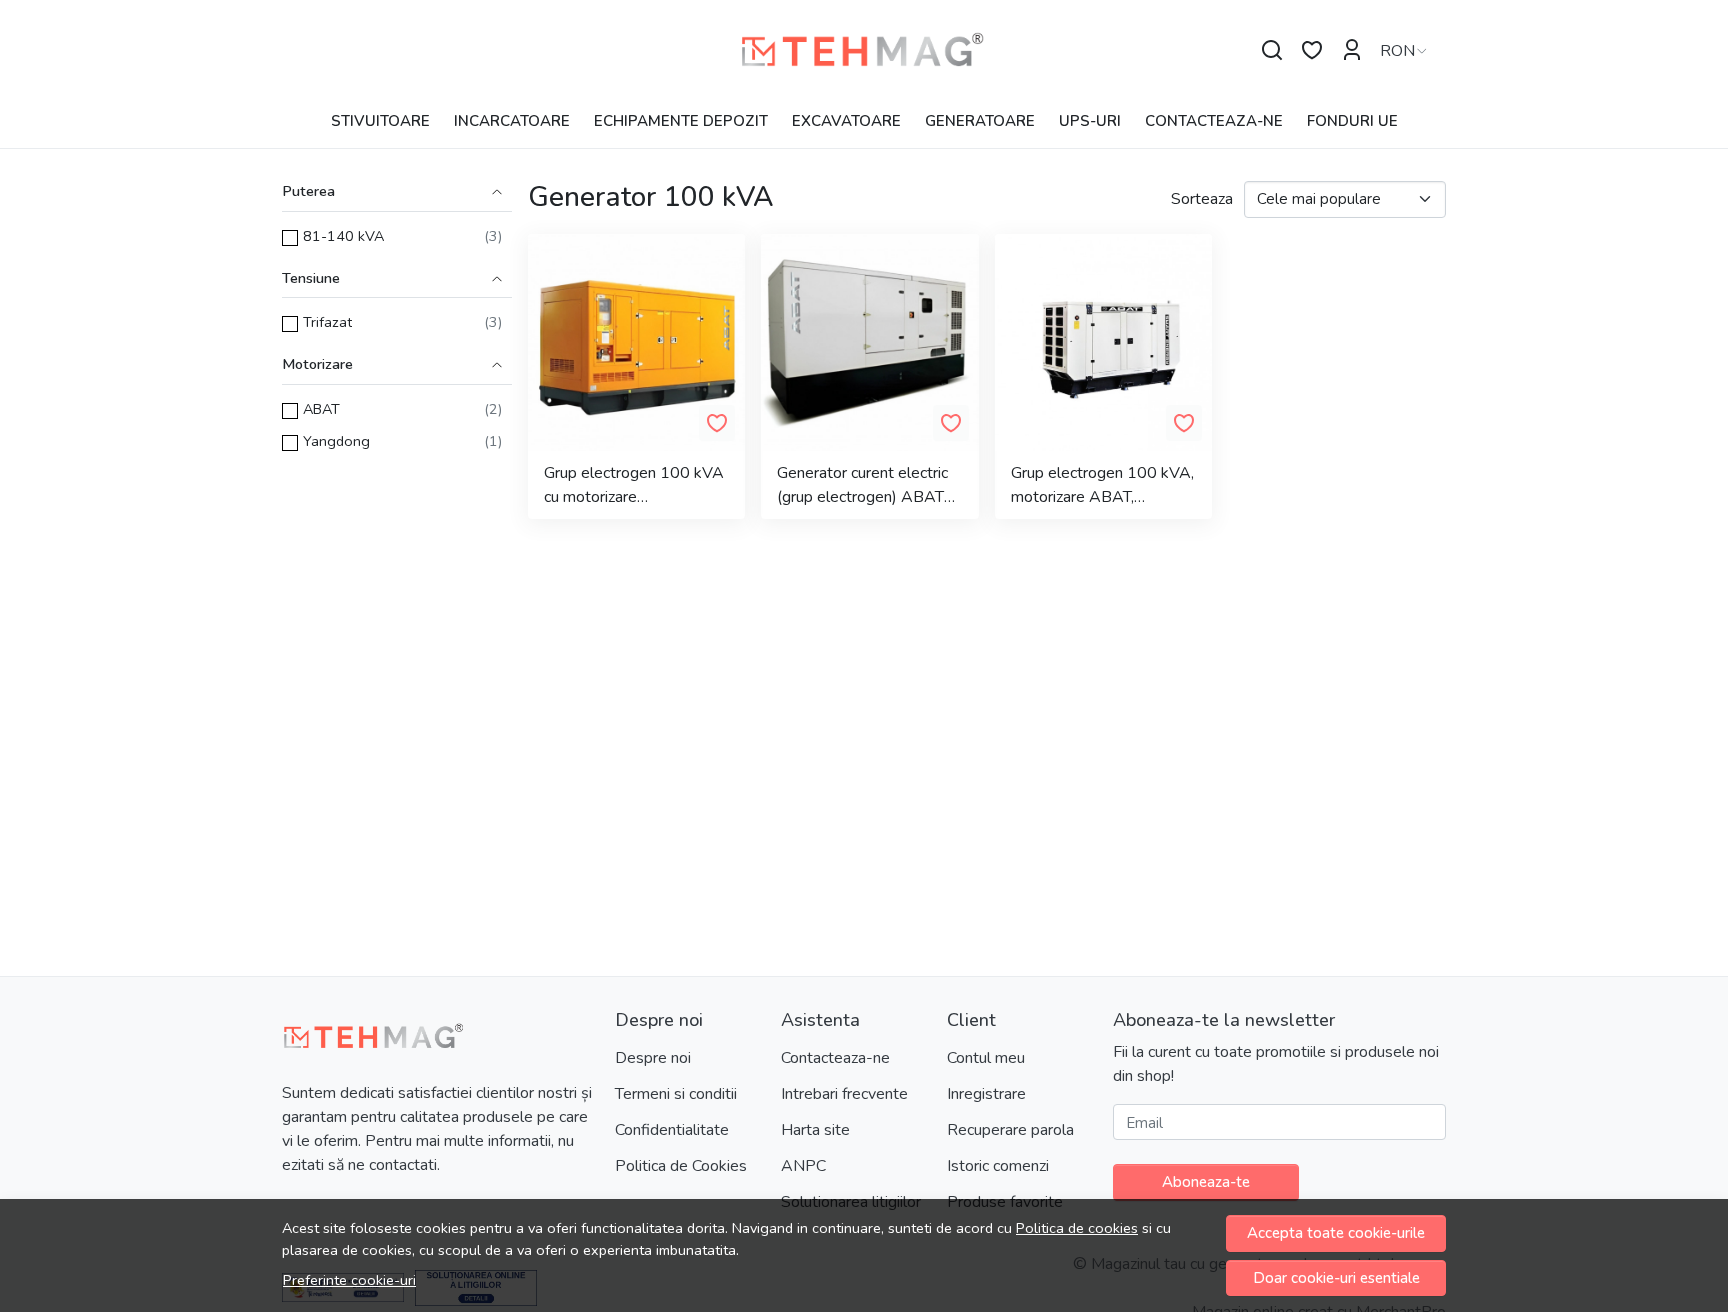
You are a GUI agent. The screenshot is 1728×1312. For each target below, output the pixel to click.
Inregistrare (986, 1094)
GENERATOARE (980, 121)
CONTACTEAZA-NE (1214, 121)
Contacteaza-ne (835, 1058)
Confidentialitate (672, 1130)
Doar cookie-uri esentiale (1336, 1278)
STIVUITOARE (380, 121)
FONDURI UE (1352, 121)
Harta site (815, 1130)
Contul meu (986, 1058)
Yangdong (336, 441)
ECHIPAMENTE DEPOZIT (681, 121)
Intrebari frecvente (844, 1094)
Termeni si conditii (676, 1094)
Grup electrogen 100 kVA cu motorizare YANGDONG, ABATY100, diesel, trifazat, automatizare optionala (635, 485)
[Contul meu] (1352, 50)
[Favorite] (1312, 50)
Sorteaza (1202, 199)
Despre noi (653, 1058)
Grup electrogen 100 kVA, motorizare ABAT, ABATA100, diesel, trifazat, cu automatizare (1102, 485)
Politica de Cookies (681, 1166)
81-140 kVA (343, 236)
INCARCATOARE (512, 121)
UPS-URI (1090, 121)
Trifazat (327, 322)
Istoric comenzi (998, 1166)
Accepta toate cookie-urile (1336, 1233)
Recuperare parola (1010, 1130)
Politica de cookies (1077, 1228)
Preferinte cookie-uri (349, 1280)
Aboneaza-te (1206, 1182)
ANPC (803, 1166)
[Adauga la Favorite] (717, 423)
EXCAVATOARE (846, 121)
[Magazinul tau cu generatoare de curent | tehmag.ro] (864, 51)
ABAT (321, 409)
